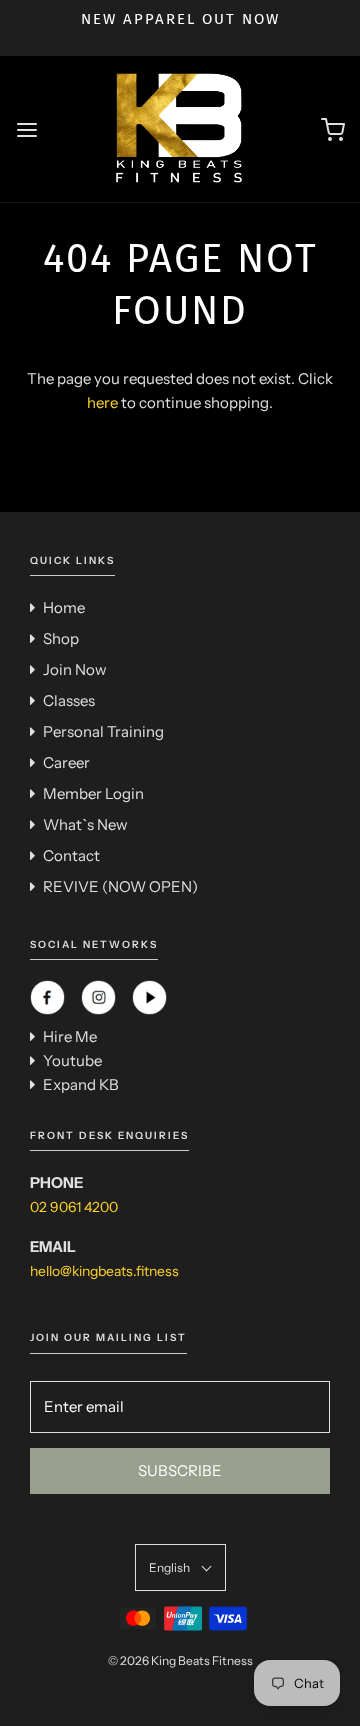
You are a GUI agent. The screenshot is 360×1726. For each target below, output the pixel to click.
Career (66, 762)
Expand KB (81, 1084)
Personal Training (103, 731)
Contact (71, 855)
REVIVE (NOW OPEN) (120, 886)
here (102, 402)
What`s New (85, 824)
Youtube (72, 1060)
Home (64, 607)
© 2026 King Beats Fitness (180, 1660)
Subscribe (180, 1470)
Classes (69, 700)
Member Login (93, 793)
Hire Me (70, 1036)
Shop (61, 638)
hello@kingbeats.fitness (104, 1271)
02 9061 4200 (74, 1207)
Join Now (75, 669)
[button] (180, 1567)
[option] (180, 19)
